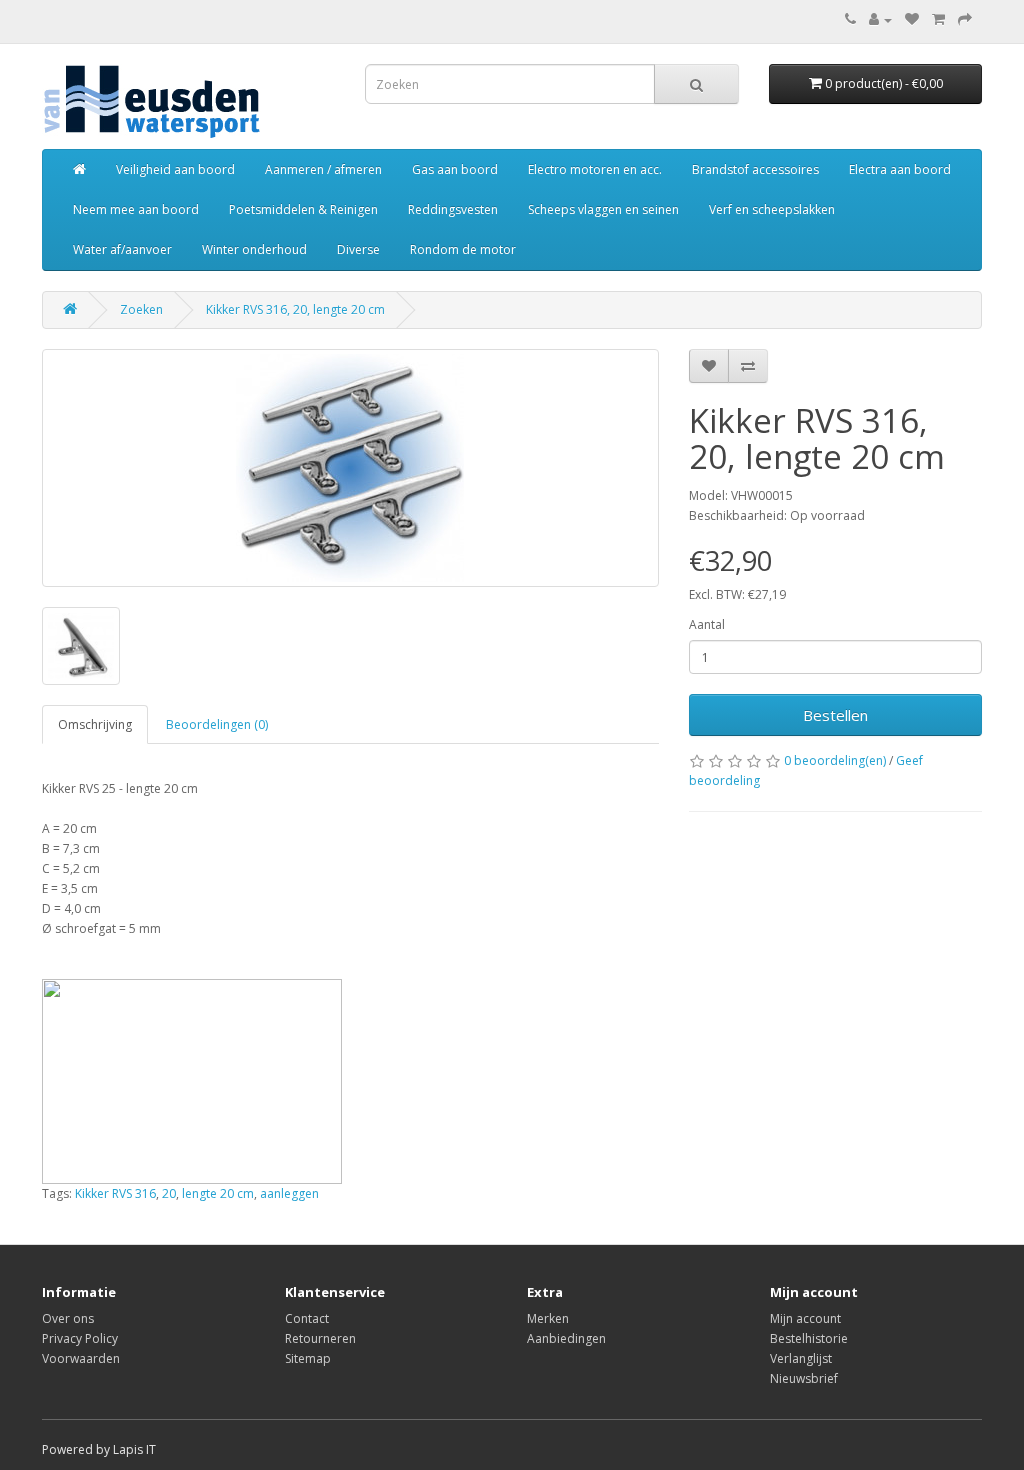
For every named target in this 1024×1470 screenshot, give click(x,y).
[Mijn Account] (880, 19)
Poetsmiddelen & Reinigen (303, 209)
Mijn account (805, 1318)
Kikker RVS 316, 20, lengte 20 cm (295, 309)
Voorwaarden (81, 1358)
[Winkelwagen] (938, 19)
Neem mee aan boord (136, 209)
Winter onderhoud (254, 249)
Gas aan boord (455, 169)
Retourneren (320, 1338)
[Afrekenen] (965, 19)
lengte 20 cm (218, 1193)
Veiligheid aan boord (175, 169)
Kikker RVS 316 (115, 1193)
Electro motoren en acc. (595, 169)
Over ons (68, 1318)
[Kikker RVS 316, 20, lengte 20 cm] (350, 468)
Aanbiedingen (566, 1338)
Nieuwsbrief (804, 1378)
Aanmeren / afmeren (323, 169)
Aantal (707, 624)
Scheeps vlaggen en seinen (603, 209)
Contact (307, 1318)
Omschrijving (95, 724)
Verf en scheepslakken (772, 209)
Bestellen (835, 715)
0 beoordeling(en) (835, 760)
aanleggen (289, 1193)
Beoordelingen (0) (217, 724)
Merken (548, 1318)
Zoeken (141, 309)
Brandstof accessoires (755, 169)
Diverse (358, 249)
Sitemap (308, 1358)
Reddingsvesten (453, 209)
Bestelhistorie (809, 1338)
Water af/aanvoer (122, 249)
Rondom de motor (463, 249)
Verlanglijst (801, 1358)
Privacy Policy (80, 1338)
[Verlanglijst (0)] (912, 19)
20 (169, 1193)
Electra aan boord (900, 169)
